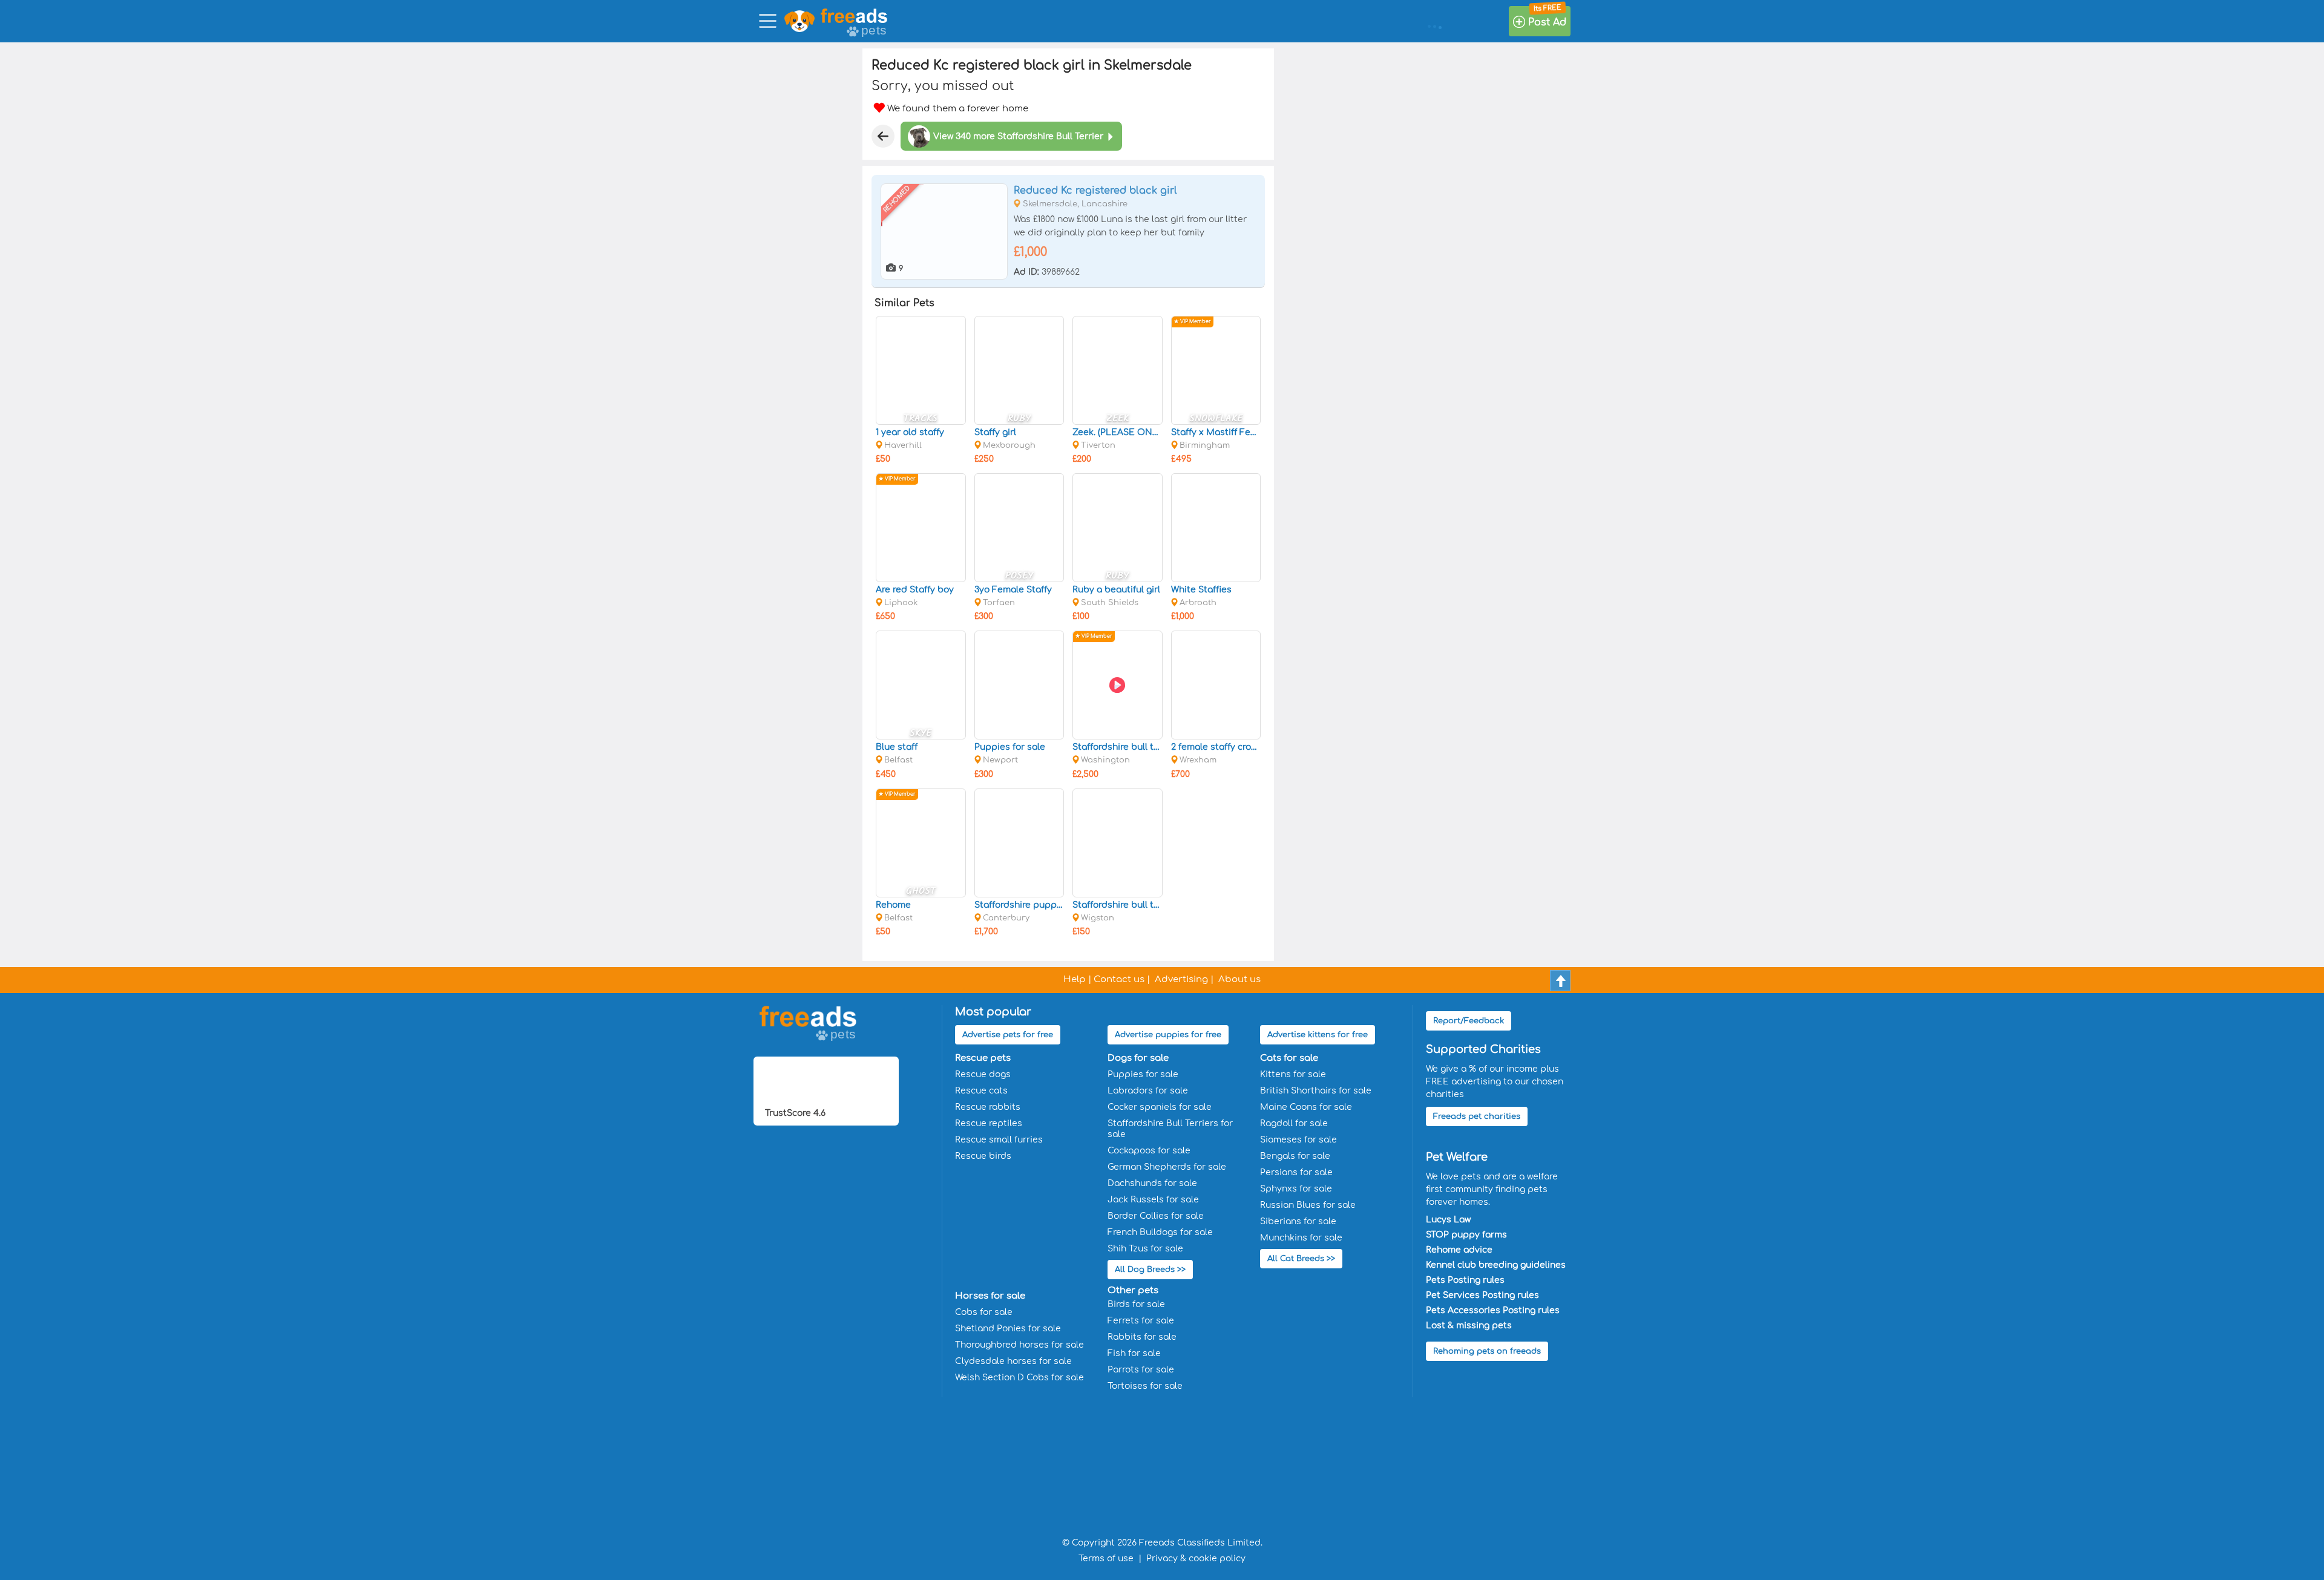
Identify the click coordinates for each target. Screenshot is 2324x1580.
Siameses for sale (1298, 1140)
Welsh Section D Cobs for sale (1019, 1378)
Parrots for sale (1141, 1370)
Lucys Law (1448, 1220)
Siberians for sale (1298, 1221)
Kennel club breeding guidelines (1496, 1265)
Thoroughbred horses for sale (1019, 1345)
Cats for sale (1289, 1058)
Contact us (1119, 979)
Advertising (1181, 979)
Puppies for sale (1143, 1074)
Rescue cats (981, 1091)
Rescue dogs (983, 1074)
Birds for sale (1136, 1304)
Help (1075, 979)
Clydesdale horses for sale (1013, 1361)
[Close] (883, 136)
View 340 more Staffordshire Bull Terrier (1018, 136)
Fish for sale (1134, 1353)
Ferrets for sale (1141, 1321)
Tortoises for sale (1145, 1386)
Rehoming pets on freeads (1487, 1351)
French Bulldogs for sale (1160, 1232)
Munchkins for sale (1301, 1238)
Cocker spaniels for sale (1160, 1107)
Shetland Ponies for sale (1008, 1329)
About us (1239, 979)
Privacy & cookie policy (1196, 1559)
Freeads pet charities (1477, 1116)
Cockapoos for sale (1149, 1151)
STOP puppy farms (1466, 1235)
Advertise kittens (1318, 1035)
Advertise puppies (1168, 1035)
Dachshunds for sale (1152, 1183)
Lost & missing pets (1469, 1326)
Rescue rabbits (988, 1107)
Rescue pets (983, 1058)
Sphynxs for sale (1296, 1189)
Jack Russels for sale (1153, 1200)
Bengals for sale (1295, 1156)
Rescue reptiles (989, 1123)
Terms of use (1106, 1559)
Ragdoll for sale (1294, 1123)
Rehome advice (1459, 1250)
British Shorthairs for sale (1316, 1091)
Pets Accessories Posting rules (1493, 1310)
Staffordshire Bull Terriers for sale (1170, 1129)
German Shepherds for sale (1167, 1167)
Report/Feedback (1469, 1021)
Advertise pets (1008, 1035)
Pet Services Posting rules (1482, 1295)
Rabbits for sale (1142, 1337)
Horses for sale (990, 1296)
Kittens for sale (1293, 1074)
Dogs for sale (1138, 1058)
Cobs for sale (984, 1312)
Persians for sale (1296, 1172)
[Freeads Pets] (854, 16)
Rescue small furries (999, 1140)
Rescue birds (983, 1156)
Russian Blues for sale (1308, 1205)
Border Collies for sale (1156, 1216)
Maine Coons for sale (1306, 1107)
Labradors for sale (1148, 1091)
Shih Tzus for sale (1145, 1249)
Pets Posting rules (1465, 1280)
